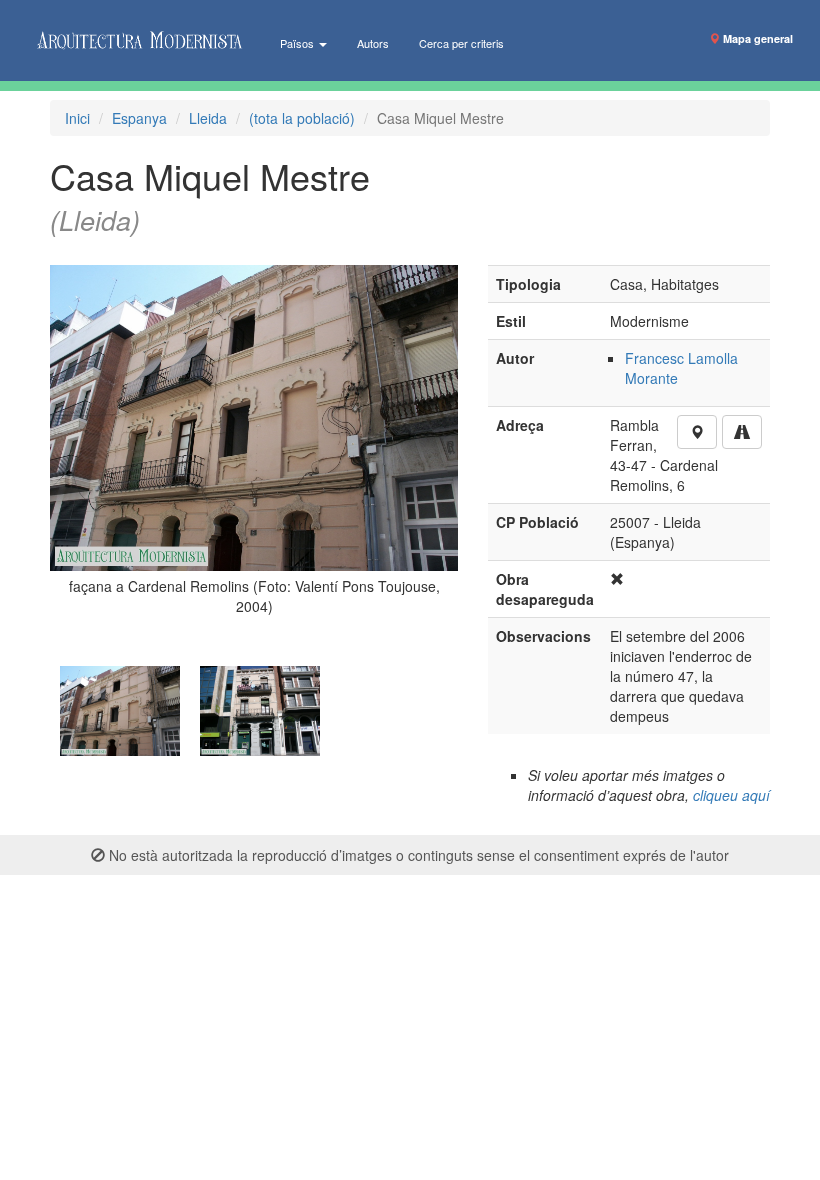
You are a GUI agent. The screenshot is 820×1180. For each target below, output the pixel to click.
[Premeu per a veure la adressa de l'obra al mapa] (697, 432)
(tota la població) (302, 118)
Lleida (208, 118)
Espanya (139, 118)
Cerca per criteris (461, 43)
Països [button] (298, 43)
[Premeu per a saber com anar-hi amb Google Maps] (742, 432)
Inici (77, 118)
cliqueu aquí (731, 795)
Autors (373, 43)
